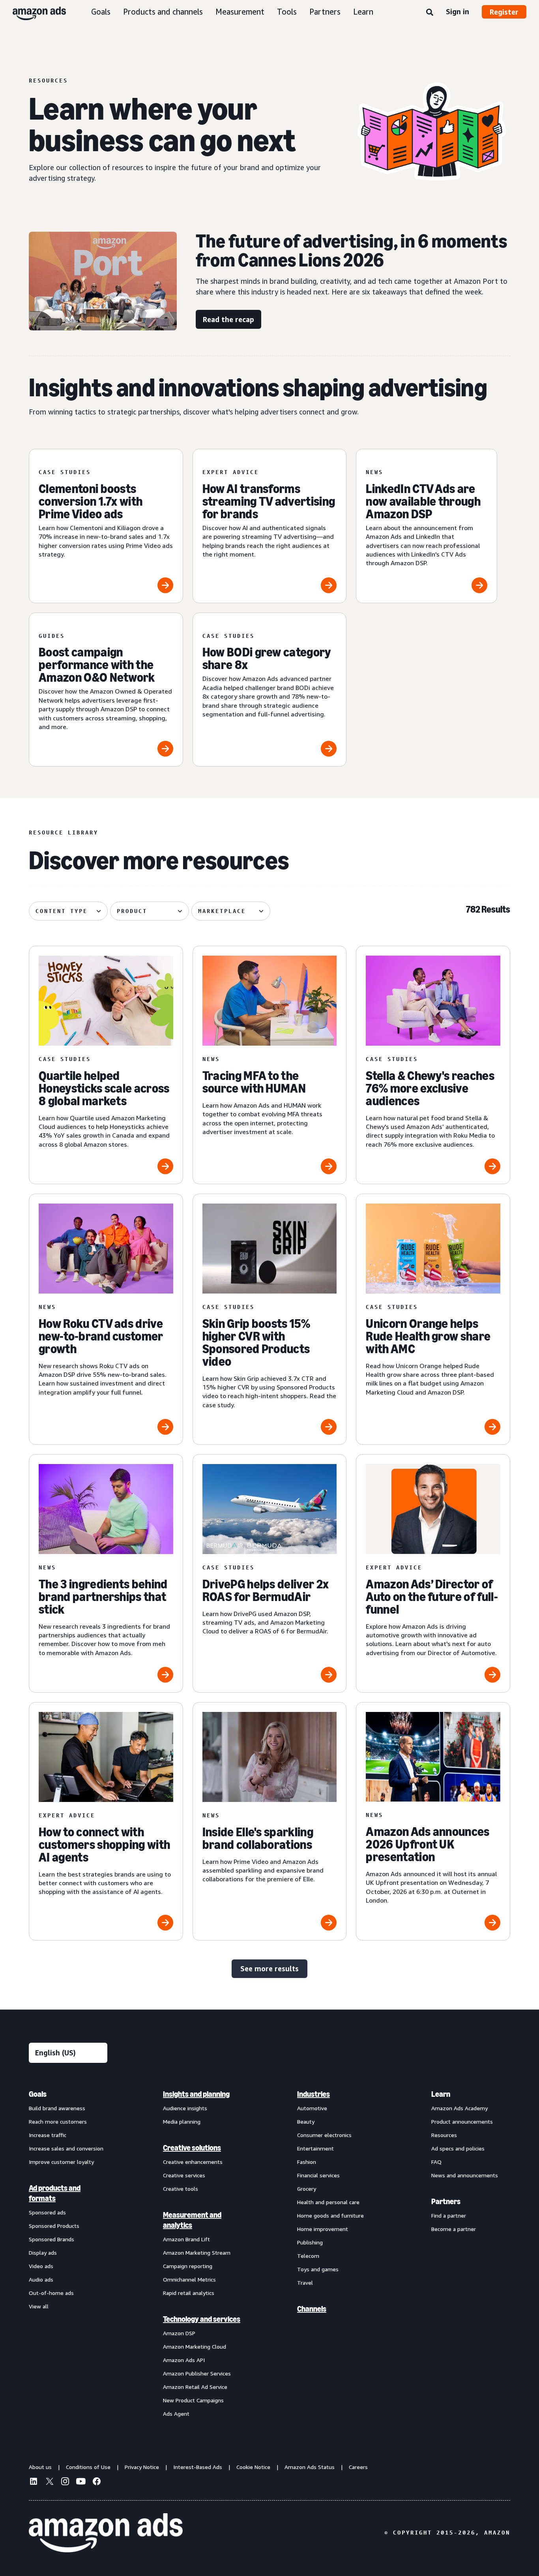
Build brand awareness (57, 2108)
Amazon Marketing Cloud (195, 2346)
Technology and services (202, 2319)
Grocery (307, 2189)
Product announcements (462, 2121)
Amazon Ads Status (310, 2467)
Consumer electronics (324, 2135)
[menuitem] (68, 2254)
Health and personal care (328, 2202)
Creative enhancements (193, 2162)
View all (39, 2306)
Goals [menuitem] (38, 2094)
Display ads (43, 2253)
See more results (269, 1969)
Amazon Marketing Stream (197, 2253)
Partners (325, 12)
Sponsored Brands (51, 2239)
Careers (358, 2467)
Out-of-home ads (51, 2293)
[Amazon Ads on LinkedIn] (34, 2482)
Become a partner (454, 2229)
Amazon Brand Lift (186, 2239)
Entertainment (315, 2148)
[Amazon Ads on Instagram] (65, 2482)
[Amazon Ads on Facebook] (97, 2482)
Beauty (306, 2121)
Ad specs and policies (458, 2148)
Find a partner (449, 2215)
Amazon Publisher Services (197, 2373)
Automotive (312, 2108)
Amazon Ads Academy (459, 2108)
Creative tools (181, 2189)
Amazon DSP (179, 2333)
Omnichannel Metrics (189, 2279)
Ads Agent (176, 2414)
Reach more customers (58, 2121)
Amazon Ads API (184, 2360)
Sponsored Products (54, 2226)
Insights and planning (196, 2094)
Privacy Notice (142, 2467)
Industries (313, 2094)
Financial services (318, 2175)
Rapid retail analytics (189, 2293)
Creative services (184, 2175)
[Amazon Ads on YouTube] (81, 2482)
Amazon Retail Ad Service (195, 2387)
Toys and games (318, 2269)
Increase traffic (48, 2135)
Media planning (182, 2121)
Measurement (240, 12)
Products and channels (163, 12)
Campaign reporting (188, 2266)
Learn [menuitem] (441, 2094)
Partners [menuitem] (446, 2201)
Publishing (310, 2242)
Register (504, 12)
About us (40, 2467)
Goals (101, 12)
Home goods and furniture (330, 2215)
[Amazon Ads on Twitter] (49, 2482)
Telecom (308, 2256)
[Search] (430, 13)
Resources (444, 2135)
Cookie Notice (253, 2467)
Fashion (307, 2162)
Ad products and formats (55, 2193)
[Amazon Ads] (33, 12)
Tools (287, 12)
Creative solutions (192, 2148)
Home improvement (323, 2229)
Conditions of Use (88, 2467)
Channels (312, 2309)
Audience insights (185, 2108)
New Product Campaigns (193, 2400)
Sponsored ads (47, 2212)
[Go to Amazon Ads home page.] (106, 2533)
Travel (305, 2283)
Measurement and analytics (192, 2220)
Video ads (41, 2266)
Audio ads (41, 2279)
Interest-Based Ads (198, 2467)
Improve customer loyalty (61, 2162)
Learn (363, 12)
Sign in (458, 11)
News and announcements (465, 2175)
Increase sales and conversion (66, 2148)
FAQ (436, 2162)
